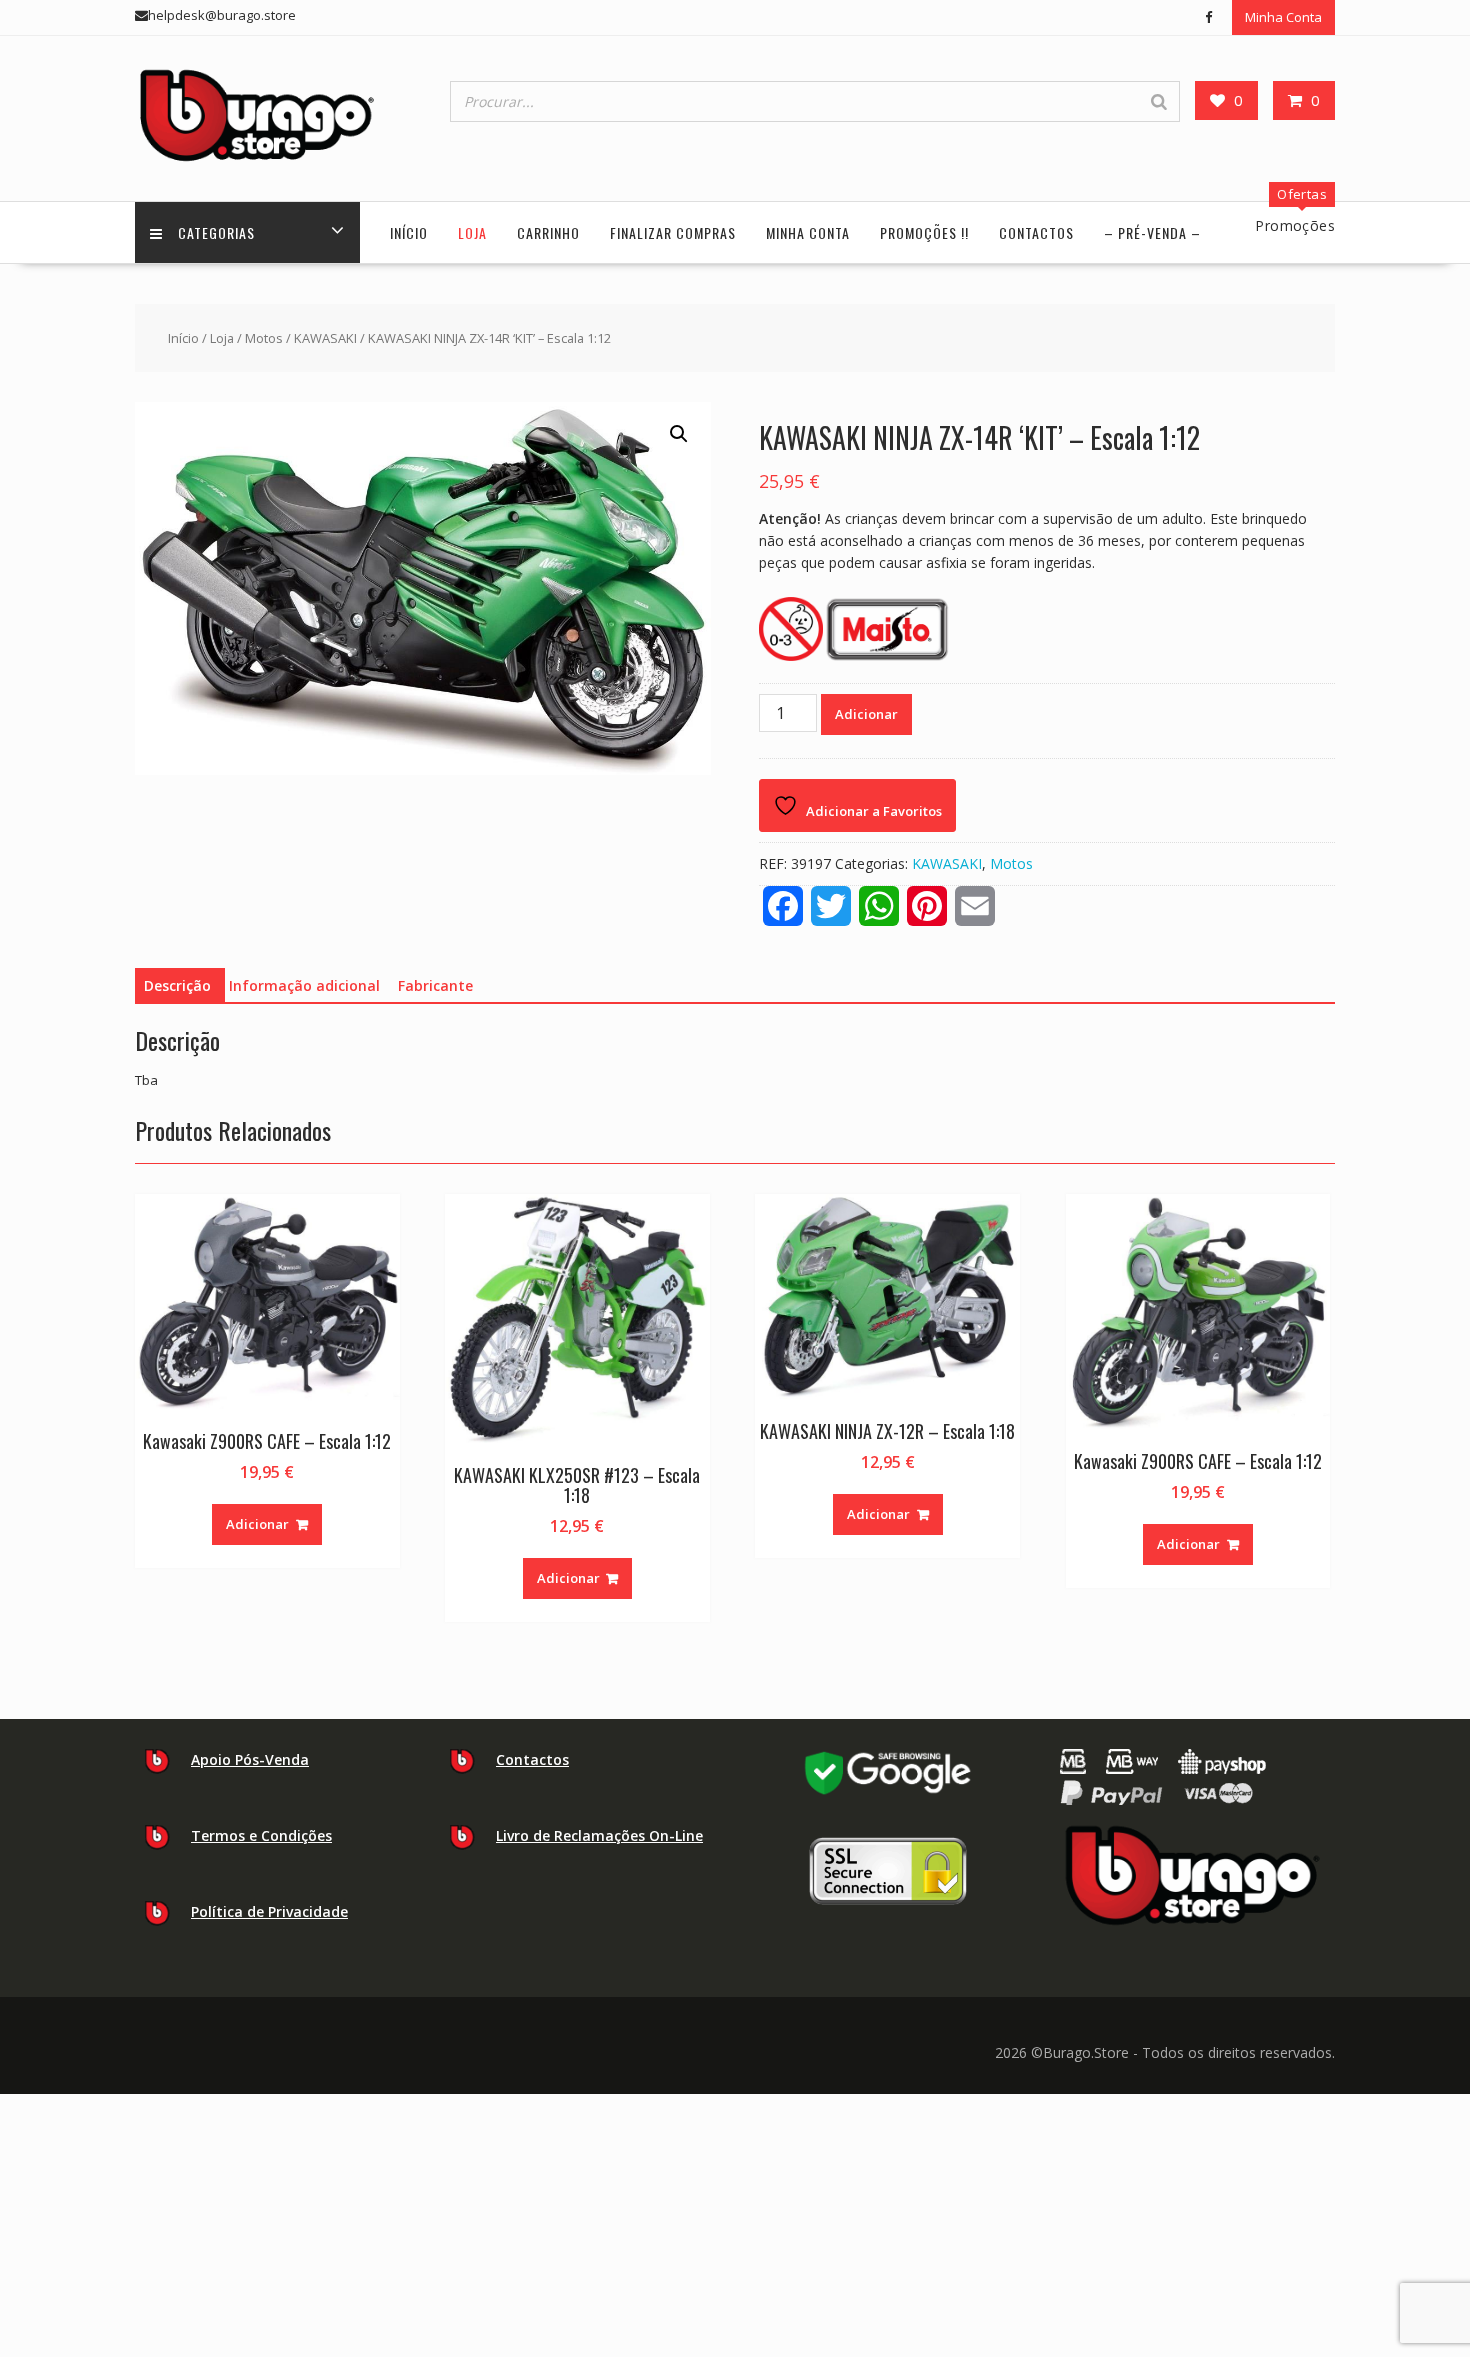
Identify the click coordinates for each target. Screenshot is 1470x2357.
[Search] (1159, 101)
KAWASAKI (325, 338)
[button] (679, 434)
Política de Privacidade (269, 1911)
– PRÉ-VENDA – (1152, 232)
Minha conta (808, 232)
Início (409, 232)
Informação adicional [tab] (304, 985)
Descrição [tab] (177, 985)
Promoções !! (924, 232)
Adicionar (866, 714)
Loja (472, 232)
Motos (264, 338)
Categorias (216, 232)
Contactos (1036, 232)
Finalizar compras (673, 232)
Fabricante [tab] (435, 985)
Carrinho (548, 232)
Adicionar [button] (257, 1524)
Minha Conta (1283, 17)
